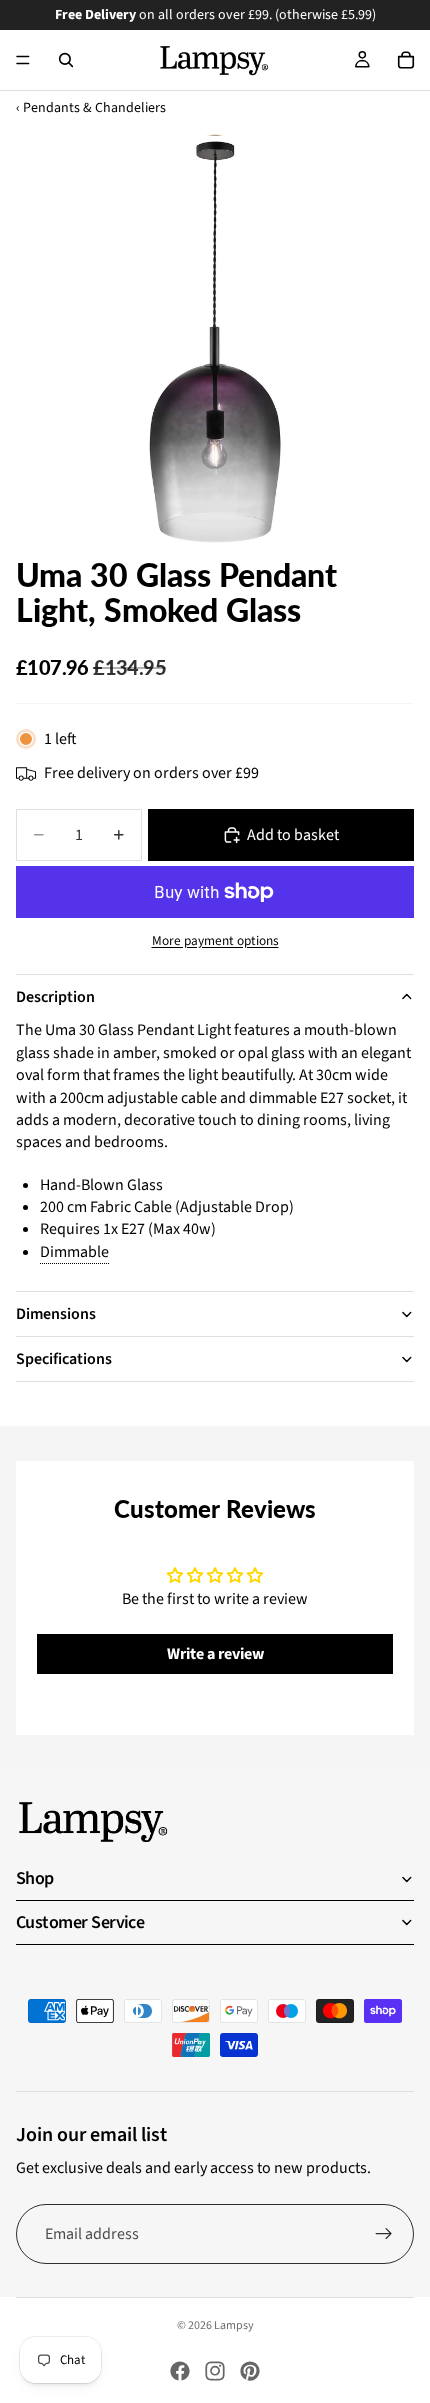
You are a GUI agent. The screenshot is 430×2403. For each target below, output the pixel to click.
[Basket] (406, 60)
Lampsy (234, 2325)
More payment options (215, 941)
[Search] (66, 60)
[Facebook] (180, 2371)
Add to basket (293, 835)
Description (55, 997)
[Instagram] (215, 2371)
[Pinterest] (250, 2371)
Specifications (64, 1359)
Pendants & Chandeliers (94, 108)
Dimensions (56, 1314)
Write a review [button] (215, 1654)
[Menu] (23, 60)
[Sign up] (384, 2234)
